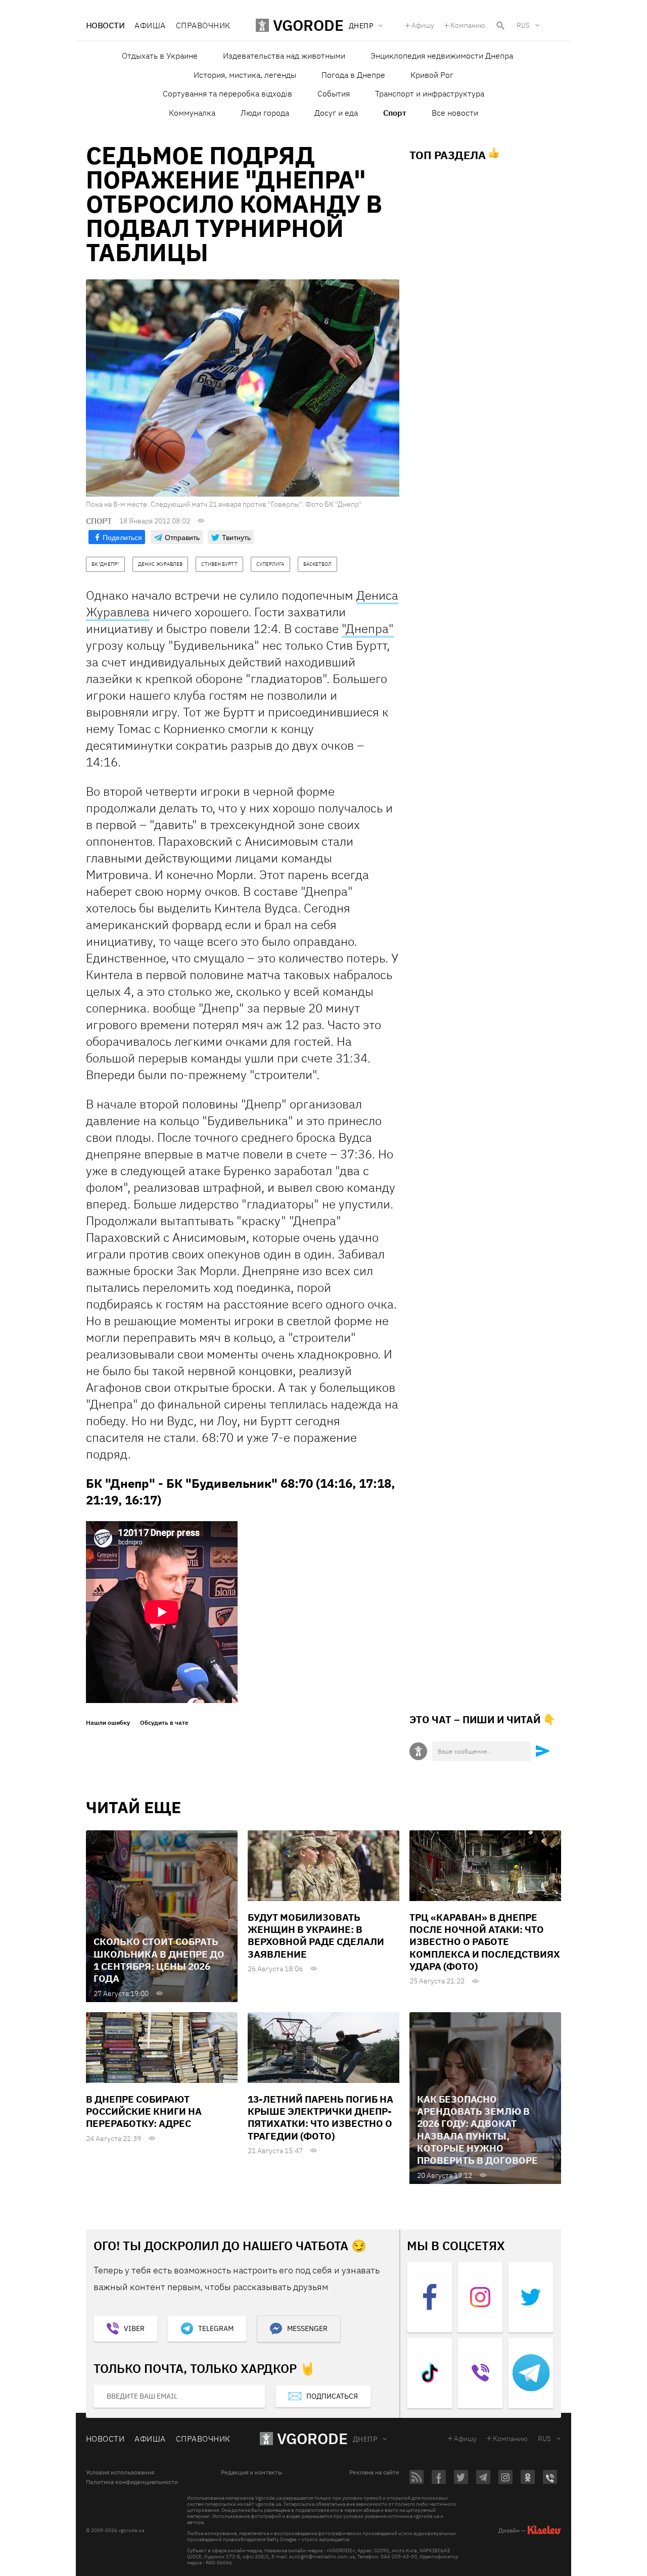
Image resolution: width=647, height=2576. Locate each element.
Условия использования (120, 2472)
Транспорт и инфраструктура (430, 93)
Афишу (423, 25)
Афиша (150, 25)
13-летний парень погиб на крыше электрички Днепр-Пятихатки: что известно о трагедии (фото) (320, 2118)
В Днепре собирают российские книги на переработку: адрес (144, 2111)
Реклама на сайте (374, 2472)
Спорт (395, 113)
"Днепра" (368, 628)
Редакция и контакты (252, 2472)
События (334, 93)
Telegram (216, 2328)
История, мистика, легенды (245, 75)
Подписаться (332, 2396)
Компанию (468, 25)
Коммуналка (192, 113)
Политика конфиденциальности (132, 2482)
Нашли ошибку (108, 1723)
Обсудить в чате (164, 1723)
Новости (105, 25)
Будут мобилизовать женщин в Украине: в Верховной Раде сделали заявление (316, 1936)
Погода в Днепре (353, 75)
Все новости (455, 113)
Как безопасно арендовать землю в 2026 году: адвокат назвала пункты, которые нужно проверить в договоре (477, 2130)
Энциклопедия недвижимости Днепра (442, 56)
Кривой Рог (432, 75)
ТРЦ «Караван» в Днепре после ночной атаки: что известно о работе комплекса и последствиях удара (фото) (485, 1942)
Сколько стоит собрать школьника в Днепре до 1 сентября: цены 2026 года (159, 1960)
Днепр (365, 2439)
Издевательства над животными (284, 56)
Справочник (203, 25)
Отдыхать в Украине (160, 56)
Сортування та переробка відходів (227, 93)
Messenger (307, 2328)
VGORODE (312, 2438)
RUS (523, 25)
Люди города (265, 113)
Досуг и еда (336, 113)
